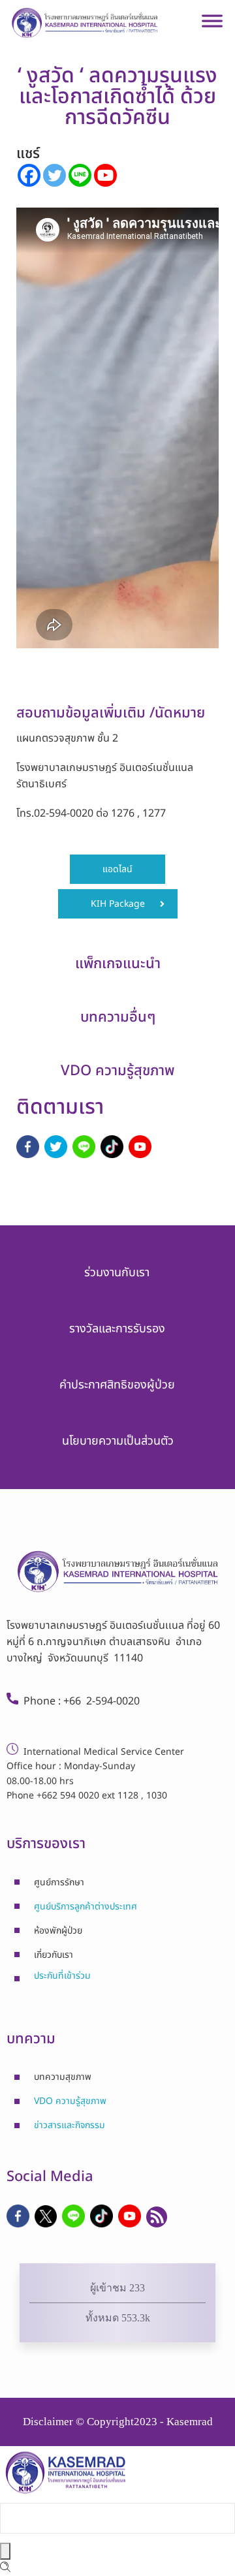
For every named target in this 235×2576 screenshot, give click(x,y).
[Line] (80, 175)
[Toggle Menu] (212, 26)
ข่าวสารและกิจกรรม (70, 2125)
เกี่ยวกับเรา (54, 1955)
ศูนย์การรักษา (59, 1882)
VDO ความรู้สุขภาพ (70, 2101)
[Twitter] (55, 175)
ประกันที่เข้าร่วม (62, 1976)
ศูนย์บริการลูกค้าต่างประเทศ (86, 1907)
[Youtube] (105, 175)
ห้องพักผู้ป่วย (58, 1931)
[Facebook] (29, 175)
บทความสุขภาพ (63, 2077)
